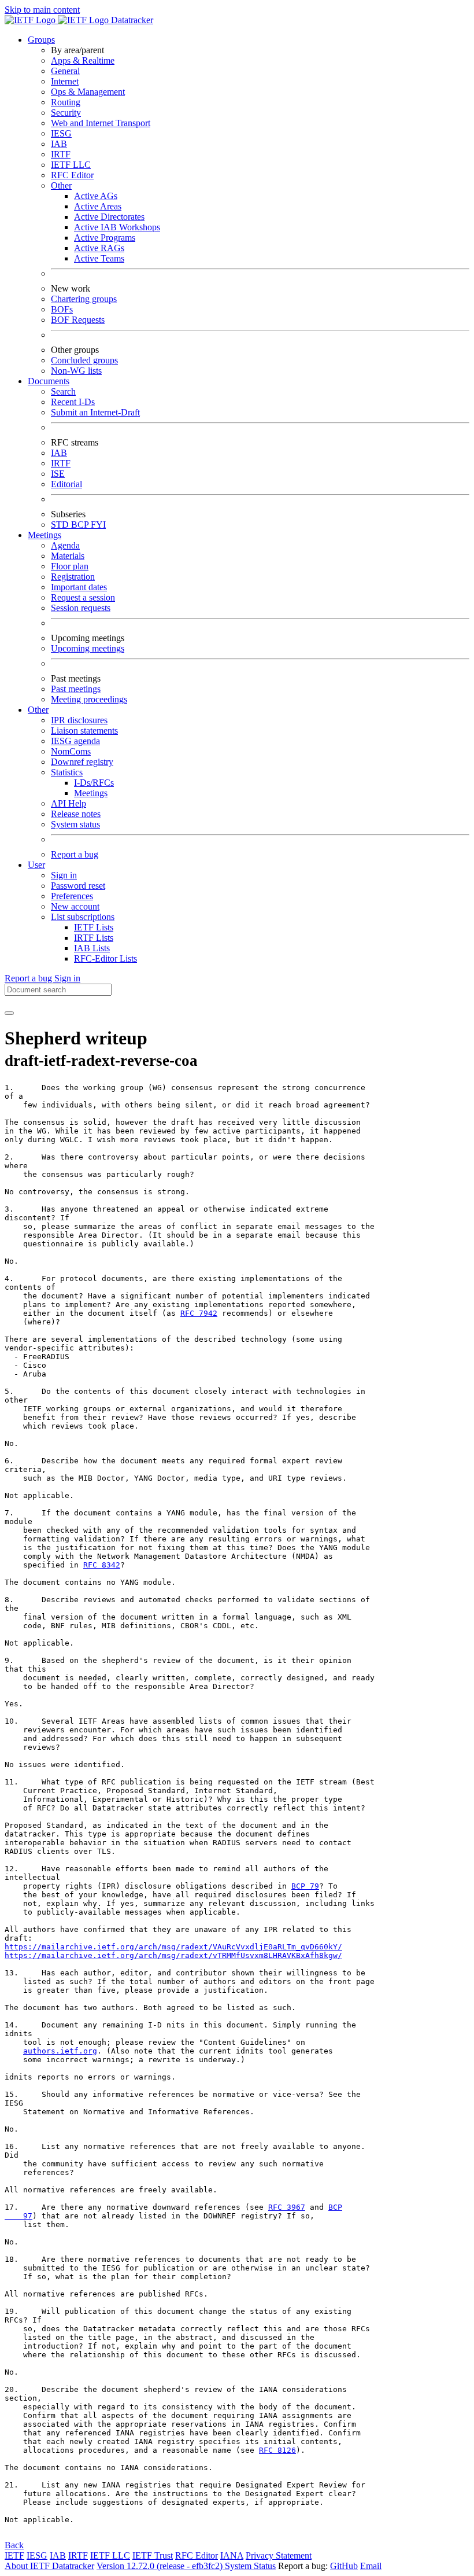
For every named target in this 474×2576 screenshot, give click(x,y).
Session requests (81, 608)
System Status (250, 2566)
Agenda (65, 545)
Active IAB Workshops (117, 227)
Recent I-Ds (73, 402)
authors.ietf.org (60, 2051)
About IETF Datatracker (49, 2566)
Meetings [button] (45, 535)
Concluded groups (84, 360)
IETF (14, 2555)
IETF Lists (94, 927)
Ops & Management (88, 92)
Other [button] (38, 710)
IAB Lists (92, 948)
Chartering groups (84, 299)
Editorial (66, 484)
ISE (58, 474)
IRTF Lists (94, 938)
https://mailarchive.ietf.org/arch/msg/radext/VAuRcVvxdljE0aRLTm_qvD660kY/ (173, 1947)
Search (63, 391)
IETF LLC (71, 165)
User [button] (36, 865)
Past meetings (76, 689)
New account (75, 906)
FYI (98, 525)
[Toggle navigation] (9, 1013)
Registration (73, 577)
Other (61, 185)
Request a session (83, 597)
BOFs (62, 309)
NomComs (71, 751)
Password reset (78, 886)
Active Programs (105, 238)
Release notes (76, 814)
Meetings (91, 793)
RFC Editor (72, 175)
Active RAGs (99, 248)
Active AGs (96, 196)
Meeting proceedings (89, 699)
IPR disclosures (79, 720)
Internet (65, 81)
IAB (59, 144)
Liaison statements (84, 731)
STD (61, 525)
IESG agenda (75, 741)
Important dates (79, 587)
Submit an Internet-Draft (95, 412)
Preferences (72, 896)
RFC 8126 (277, 2450)
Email (371, 2566)
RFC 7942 (199, 1313)
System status (75, 824)
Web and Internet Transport (101, 123)
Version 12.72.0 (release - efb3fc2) (161, 2566)
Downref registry (82, 762)
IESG (61, 133)
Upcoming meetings (88, 648)
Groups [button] (41, 40)
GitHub (344, 2566)
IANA (232, 2555)
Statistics (67, 772)
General (65, 71)
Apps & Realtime (83, 60)
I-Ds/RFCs (94, 783)
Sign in (64, 875)
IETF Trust (153, 2555)
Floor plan (70, 566)
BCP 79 (305, 1886)
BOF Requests (78, 320)
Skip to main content (42, 10)
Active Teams (99, 258)
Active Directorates (109, 217)
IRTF (61, 154)
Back (14, 2545)
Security (66, 113)
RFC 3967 (287, 2207)
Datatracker (131, 20)
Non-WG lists (76, 371)
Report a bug (75, 854)
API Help (68, 803)
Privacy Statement (279, 2555)
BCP (81, 525)
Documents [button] (49, 381)
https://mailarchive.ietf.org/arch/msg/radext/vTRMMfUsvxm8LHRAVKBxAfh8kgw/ (173, 1955)
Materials (68, 556)
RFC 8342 (102, 1565)
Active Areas (98, 206)
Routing (66, 102)
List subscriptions (83, 917)
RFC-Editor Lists (105, 958)
